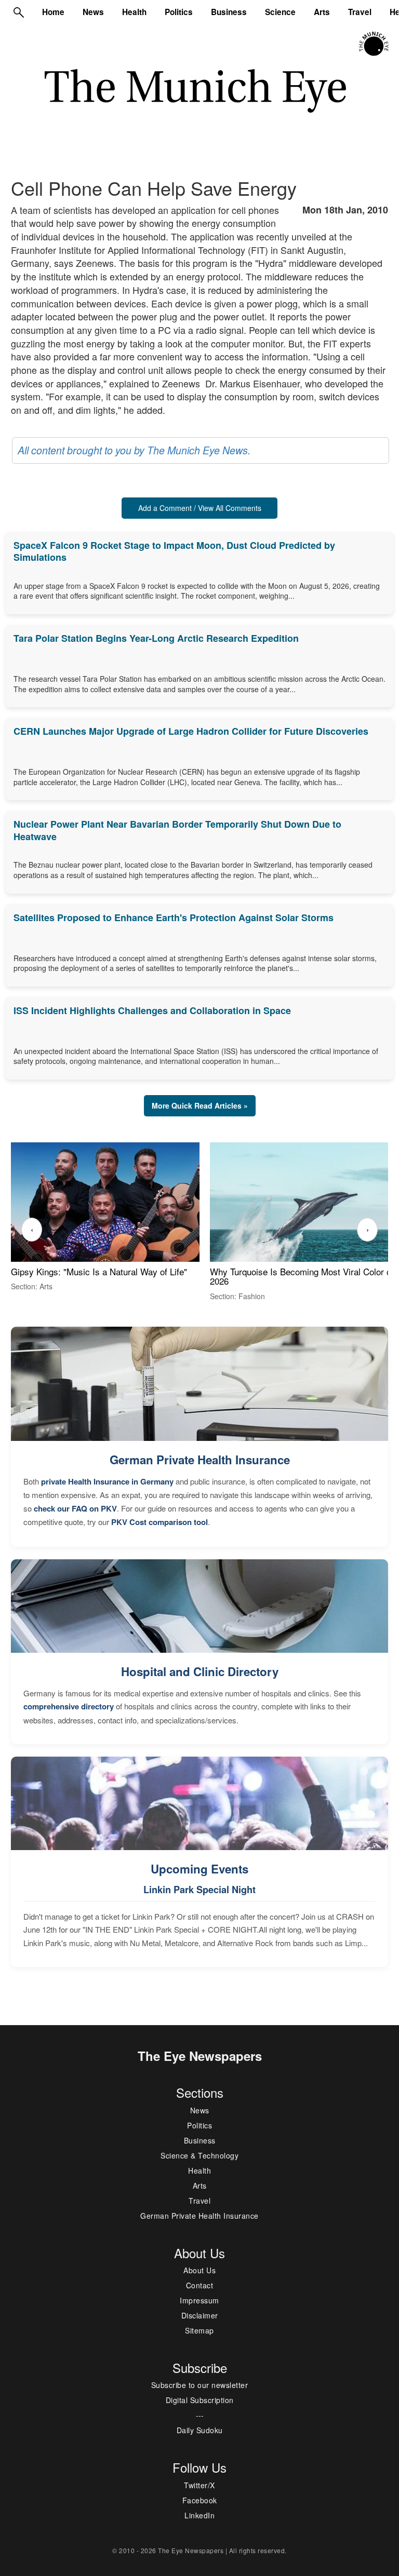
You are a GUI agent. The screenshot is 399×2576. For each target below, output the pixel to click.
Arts (322, 12)
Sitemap (199, 2330)
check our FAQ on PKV (75, 1508)
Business (229, 12)
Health (134, 12)
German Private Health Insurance (200, 1460)
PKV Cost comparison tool (159, 1522)
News (93, 12)
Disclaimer (200, 2315)
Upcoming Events (199, 1869)
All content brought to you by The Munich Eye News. (134, 450)
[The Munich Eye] (374, 44)
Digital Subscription (200, 2400)
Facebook (200, 2500)
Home (53, 12)
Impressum (199, 2300)
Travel (360, 12)
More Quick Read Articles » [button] (200, 1105)
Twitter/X (199, 2485)
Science (280, 12)
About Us (199, 2270)
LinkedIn (199, 2515)
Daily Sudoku (200, 2430)
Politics (179, 12)
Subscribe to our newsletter (200, 2385)
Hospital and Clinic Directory (200, 1671)
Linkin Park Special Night (199, 1890)
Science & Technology (199, 2155)
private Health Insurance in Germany (107, 1481)
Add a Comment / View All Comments (200, 508)
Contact (200, 2285)
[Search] (19, 12)
